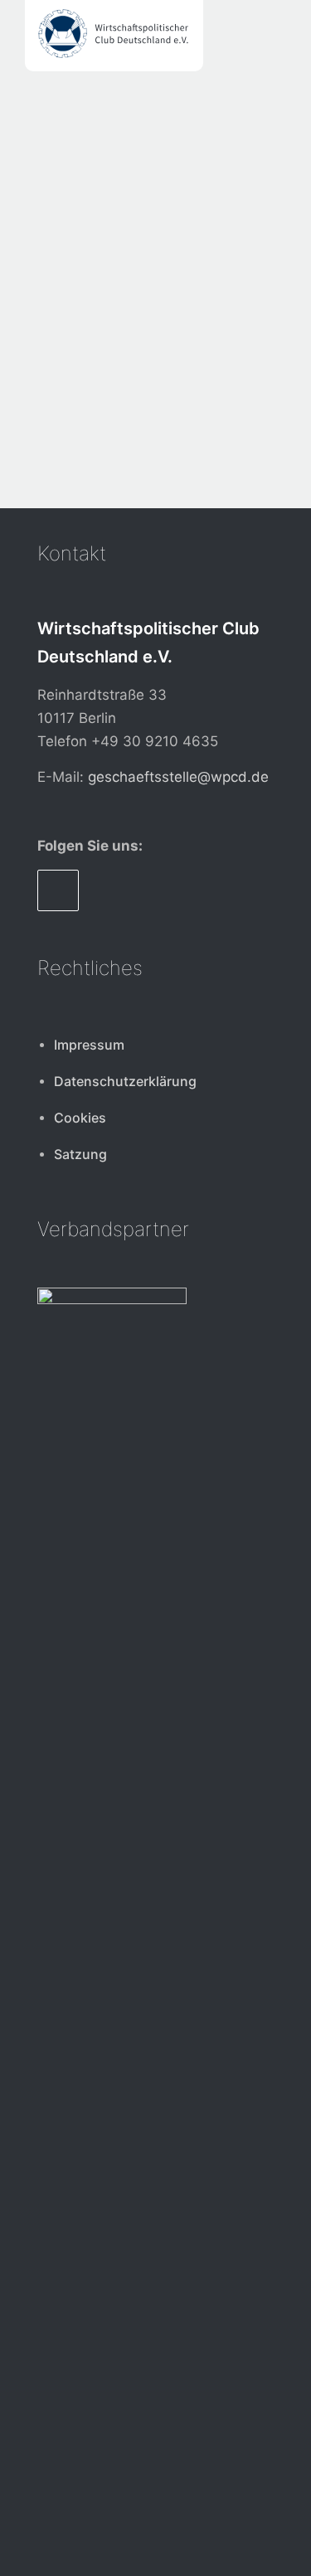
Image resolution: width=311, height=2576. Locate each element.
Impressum (89, 1045)
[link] (112, 1909)
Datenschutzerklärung (125, 1081)
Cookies (80, 1118)
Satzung (80, 1154)
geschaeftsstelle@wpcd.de (178, 777)
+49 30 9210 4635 (155, 741)
